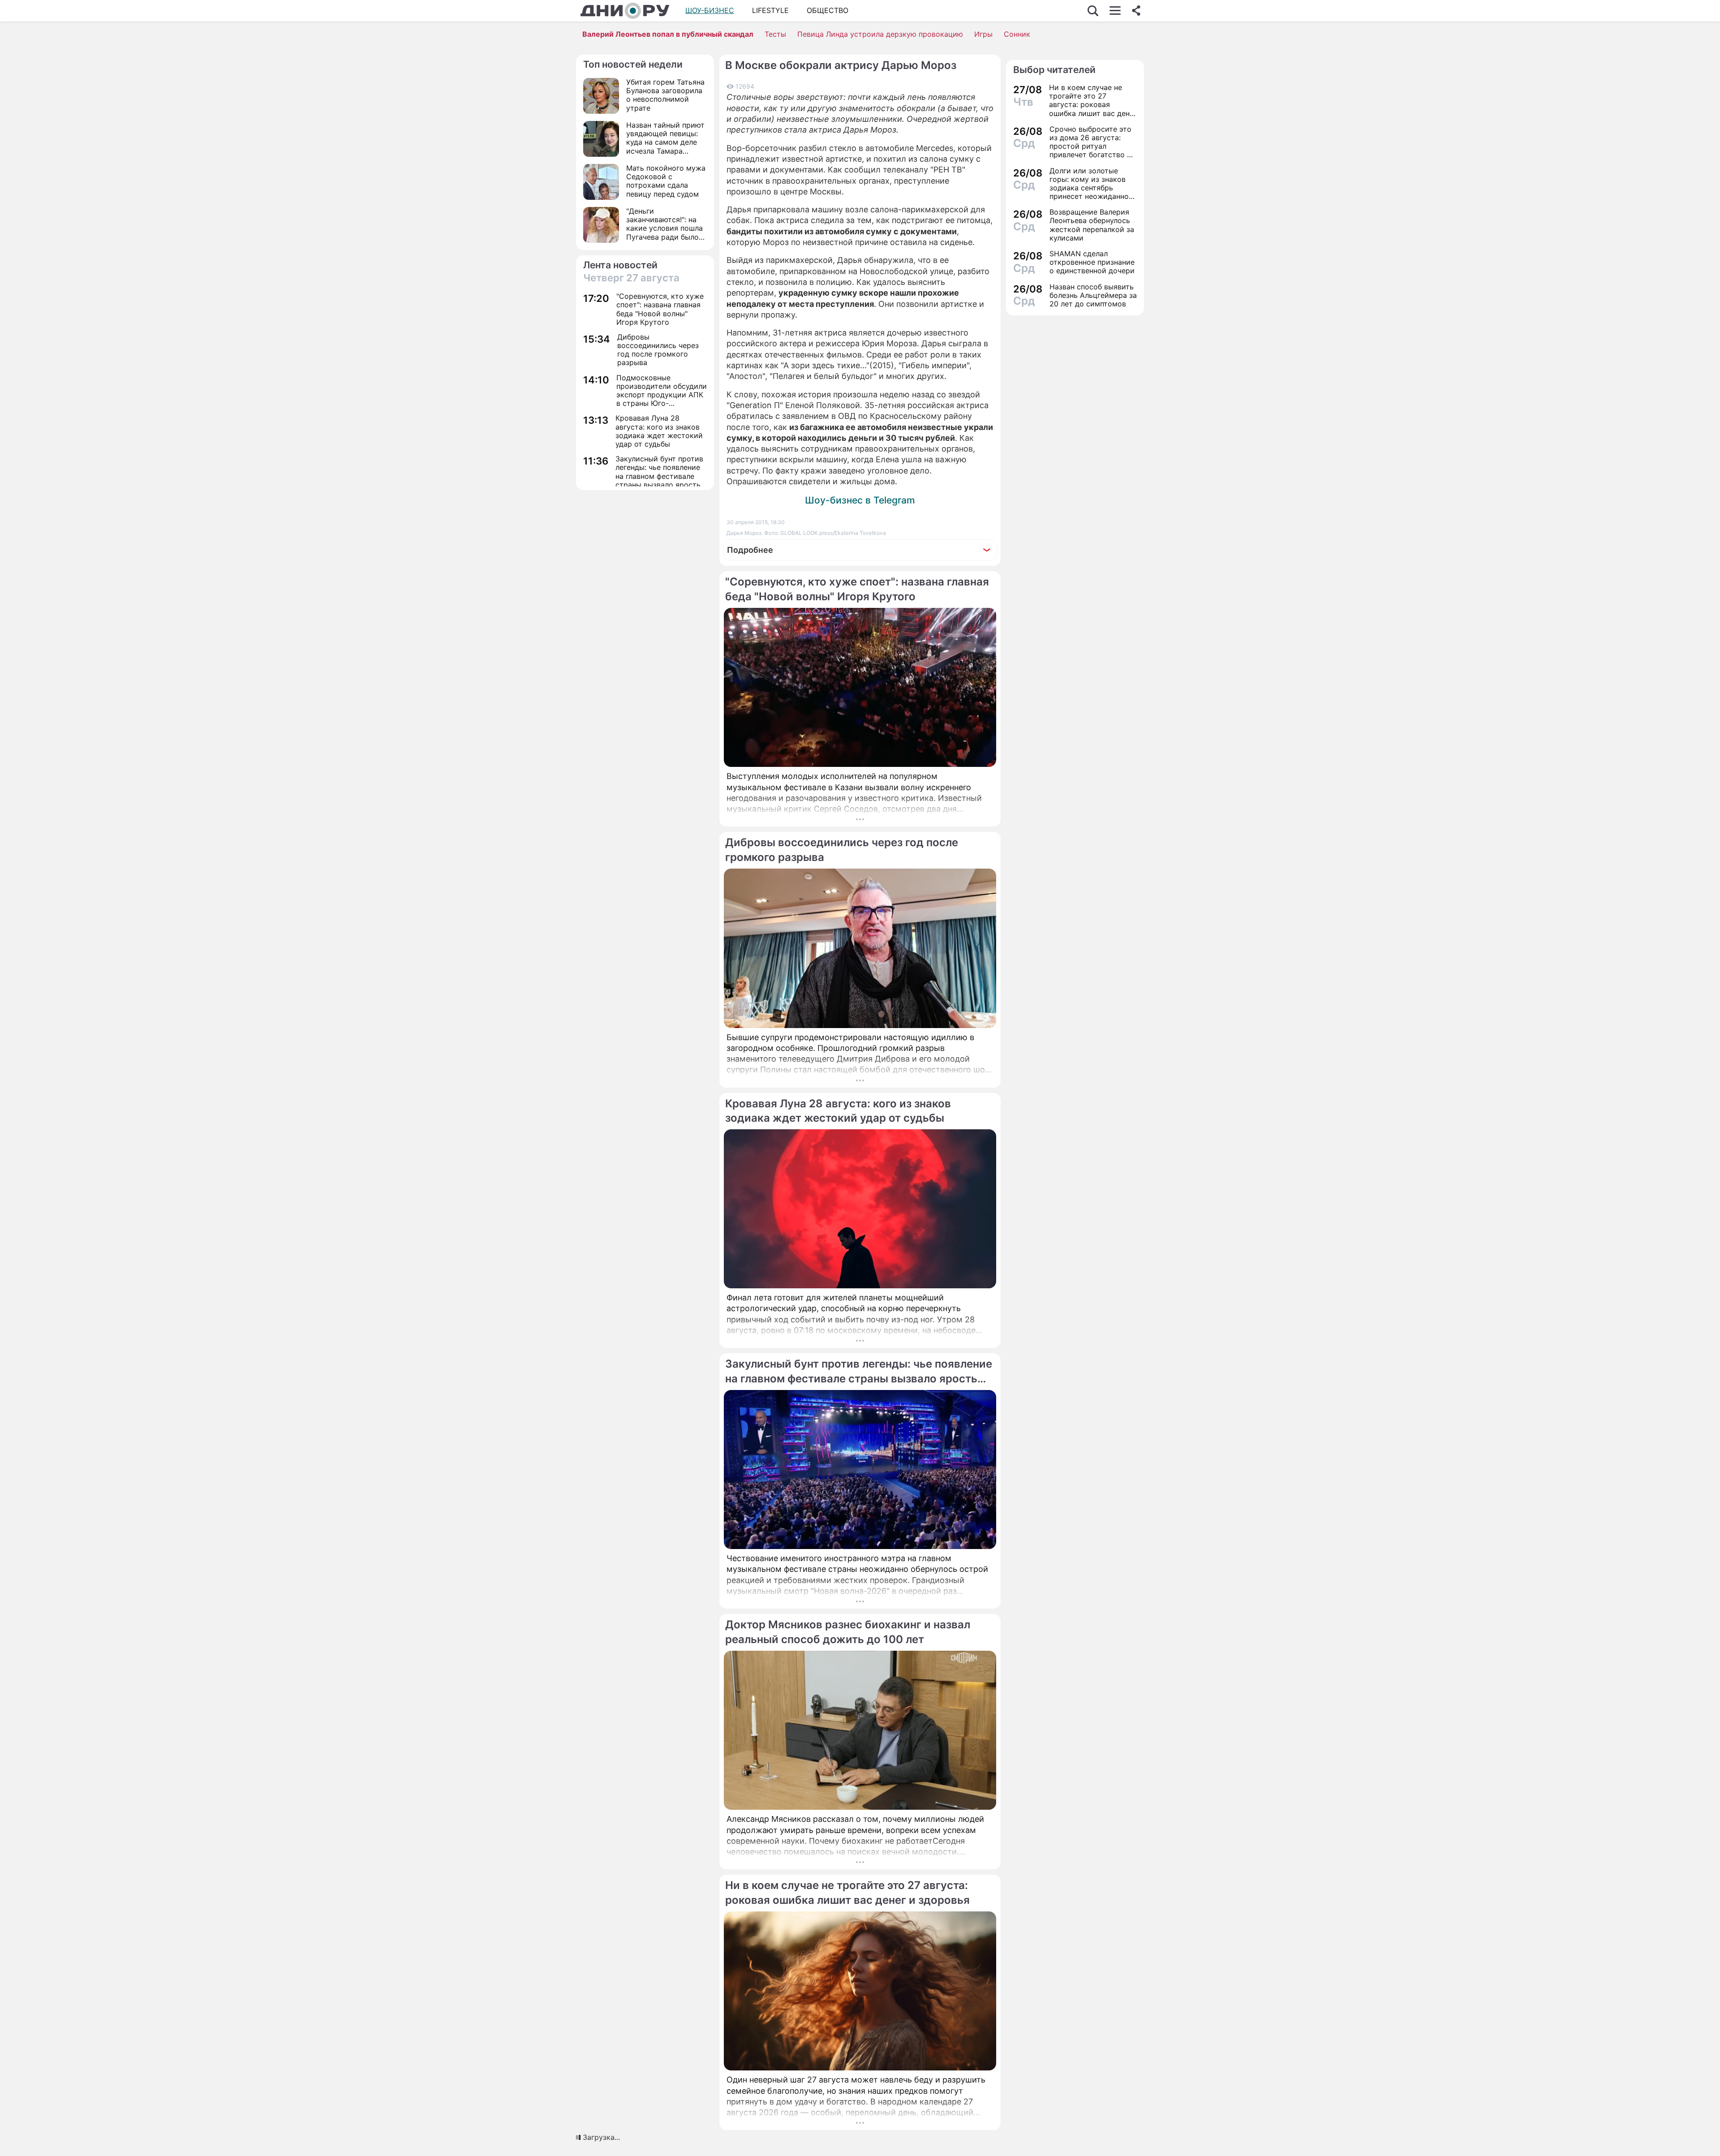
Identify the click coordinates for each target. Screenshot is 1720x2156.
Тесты (775, 34)
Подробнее (750, 550)
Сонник (1017, 34)
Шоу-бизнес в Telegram (860, 500)
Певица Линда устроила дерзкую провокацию (880, 34)
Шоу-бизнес (710, 10)
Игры (983, 34)
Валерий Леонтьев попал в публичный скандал (668, 34)
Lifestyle (770, 10)
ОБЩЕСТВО (828, 10)
